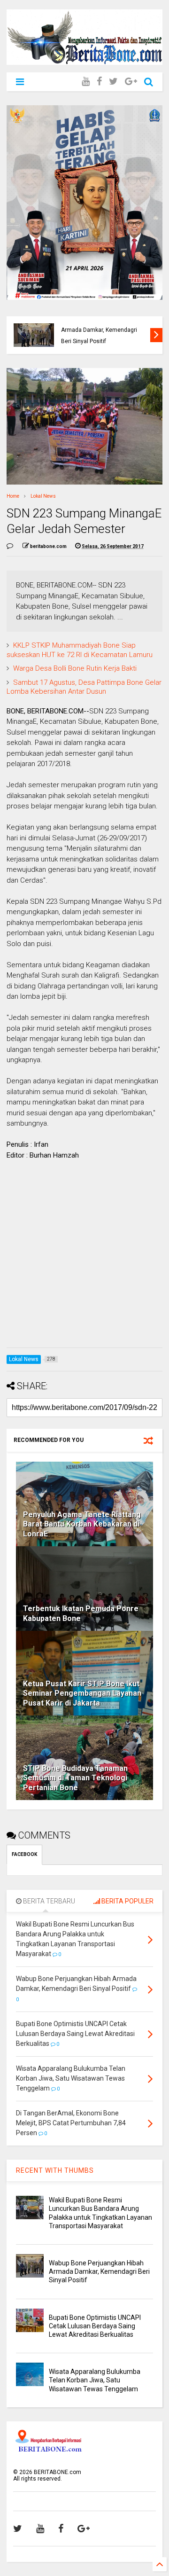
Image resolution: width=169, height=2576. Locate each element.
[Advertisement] (84, 1256)
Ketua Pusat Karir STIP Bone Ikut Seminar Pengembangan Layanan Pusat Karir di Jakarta (82, 1694)
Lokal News (43, 496)
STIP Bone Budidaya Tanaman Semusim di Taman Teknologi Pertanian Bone (75, 1778)
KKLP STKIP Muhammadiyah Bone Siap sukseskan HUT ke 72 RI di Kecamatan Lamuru (80, 650)
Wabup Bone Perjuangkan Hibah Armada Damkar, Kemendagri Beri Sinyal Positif (99, 2271)
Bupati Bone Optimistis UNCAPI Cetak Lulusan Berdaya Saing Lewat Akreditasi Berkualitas (101, 330)
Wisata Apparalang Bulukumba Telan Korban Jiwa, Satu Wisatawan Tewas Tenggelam (95, 2380)
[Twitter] (113, 82)
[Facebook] (99, 82)
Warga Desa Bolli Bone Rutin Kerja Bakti (75, 668)
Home (13, 496)
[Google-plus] (131, 82)
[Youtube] (86, 82)
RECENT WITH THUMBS (55, 2170)
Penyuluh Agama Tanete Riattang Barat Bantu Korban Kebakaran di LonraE (82, 1524)
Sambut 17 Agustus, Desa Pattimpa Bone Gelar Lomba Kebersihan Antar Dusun (84, 687)
